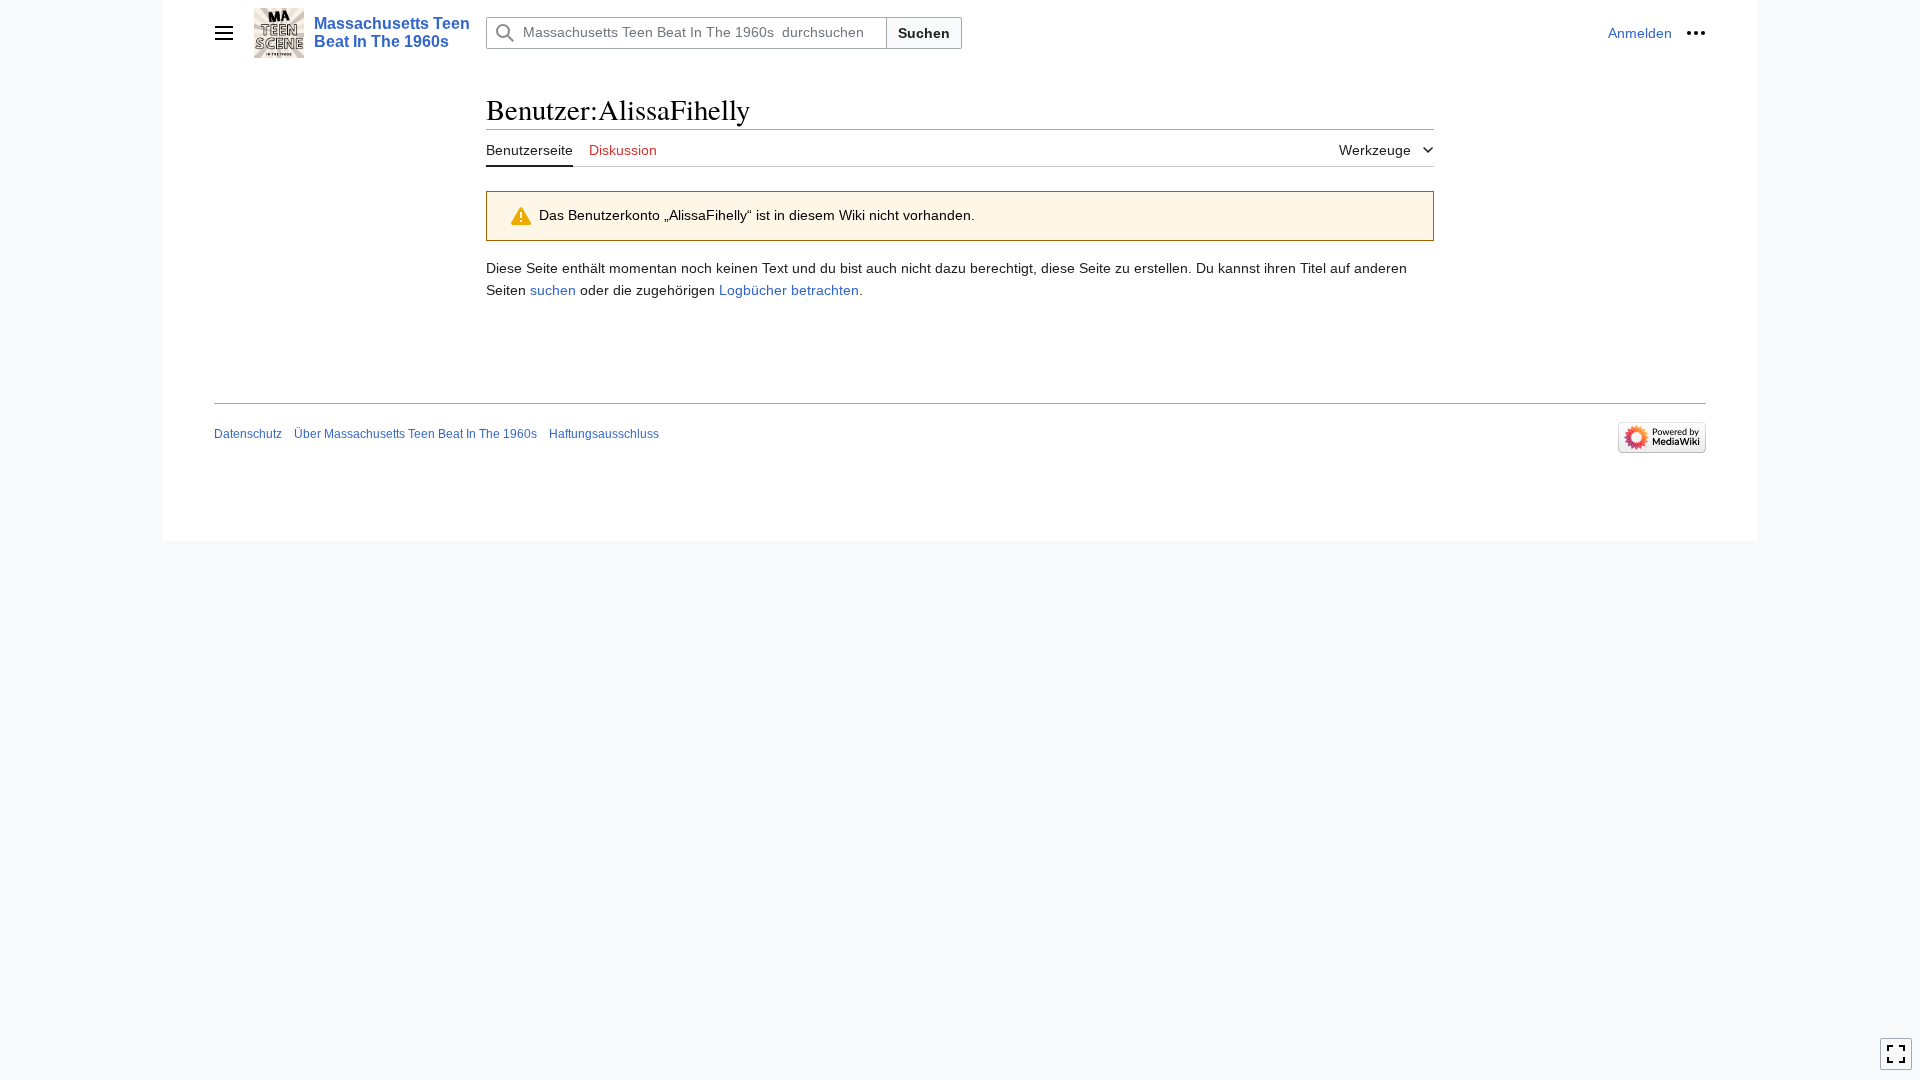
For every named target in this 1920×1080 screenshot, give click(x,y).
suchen (553, 290)
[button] (224, 33)
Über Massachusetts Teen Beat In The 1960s (415, 434)
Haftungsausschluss (604, 434)
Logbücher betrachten (789, 290)
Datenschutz (248, 434)
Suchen (924, 33)
